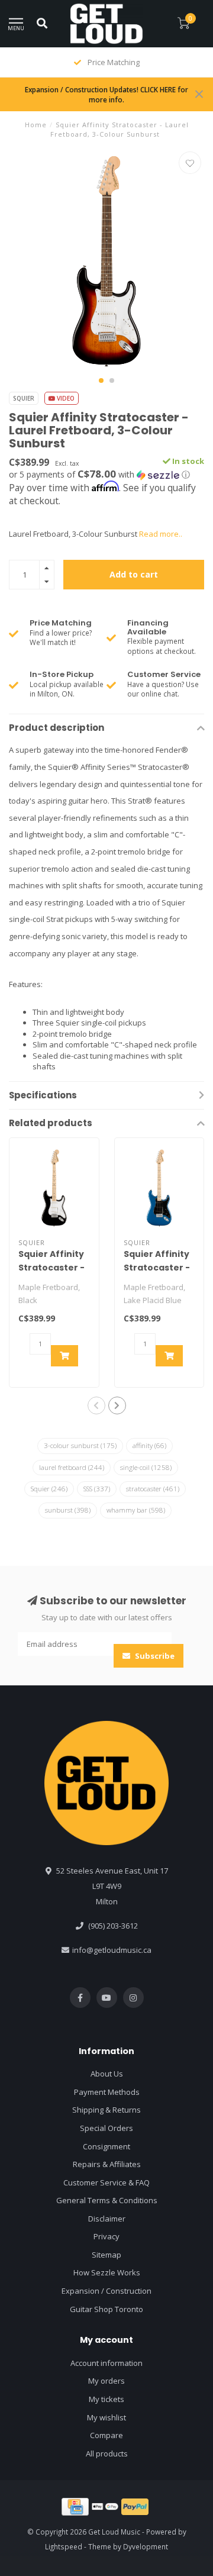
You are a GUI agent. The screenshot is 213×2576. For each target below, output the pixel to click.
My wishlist (106, 2417)
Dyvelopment (146, 2546)
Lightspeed (64, 2546)
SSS (97, 1489)
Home (36, 125)
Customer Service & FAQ (106, 2182)
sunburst (68, 1510)
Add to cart (134, 574)
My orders (106, 2381)
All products (107, 2454)
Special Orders (106, 2128)
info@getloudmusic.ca (112, 1950)
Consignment (106, 2146)
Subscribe (154, 1656)
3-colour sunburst (80, 1445)
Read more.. (161, 534)
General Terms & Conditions (107, 2200)
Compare (106, 2435)
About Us (107, 2074)
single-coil (146, 1467)
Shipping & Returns (106, 2110)
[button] (101, 381)
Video (65, 398)
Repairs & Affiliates (107, 2164)
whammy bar (136, 1510)
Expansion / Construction (106, 2291)
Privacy (106, 2236)
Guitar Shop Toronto (106, 2309)
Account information (106, 2363)
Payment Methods (107, 2092)
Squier (24, 398)
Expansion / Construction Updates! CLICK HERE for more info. (106, 94)
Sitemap (106, 2255)
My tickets (106, 2399)
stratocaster (153, 1489)
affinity (149, 1445)
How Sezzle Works (107, 2272)
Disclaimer (107, 2219)
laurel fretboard (72, 1467)
